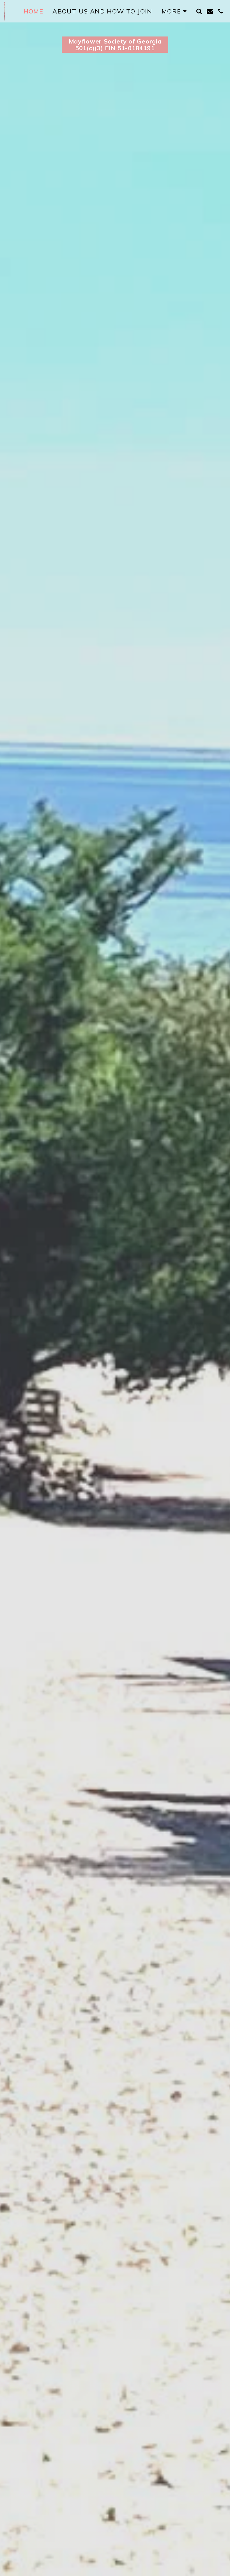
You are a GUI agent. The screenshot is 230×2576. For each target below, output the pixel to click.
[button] (199, 11)
